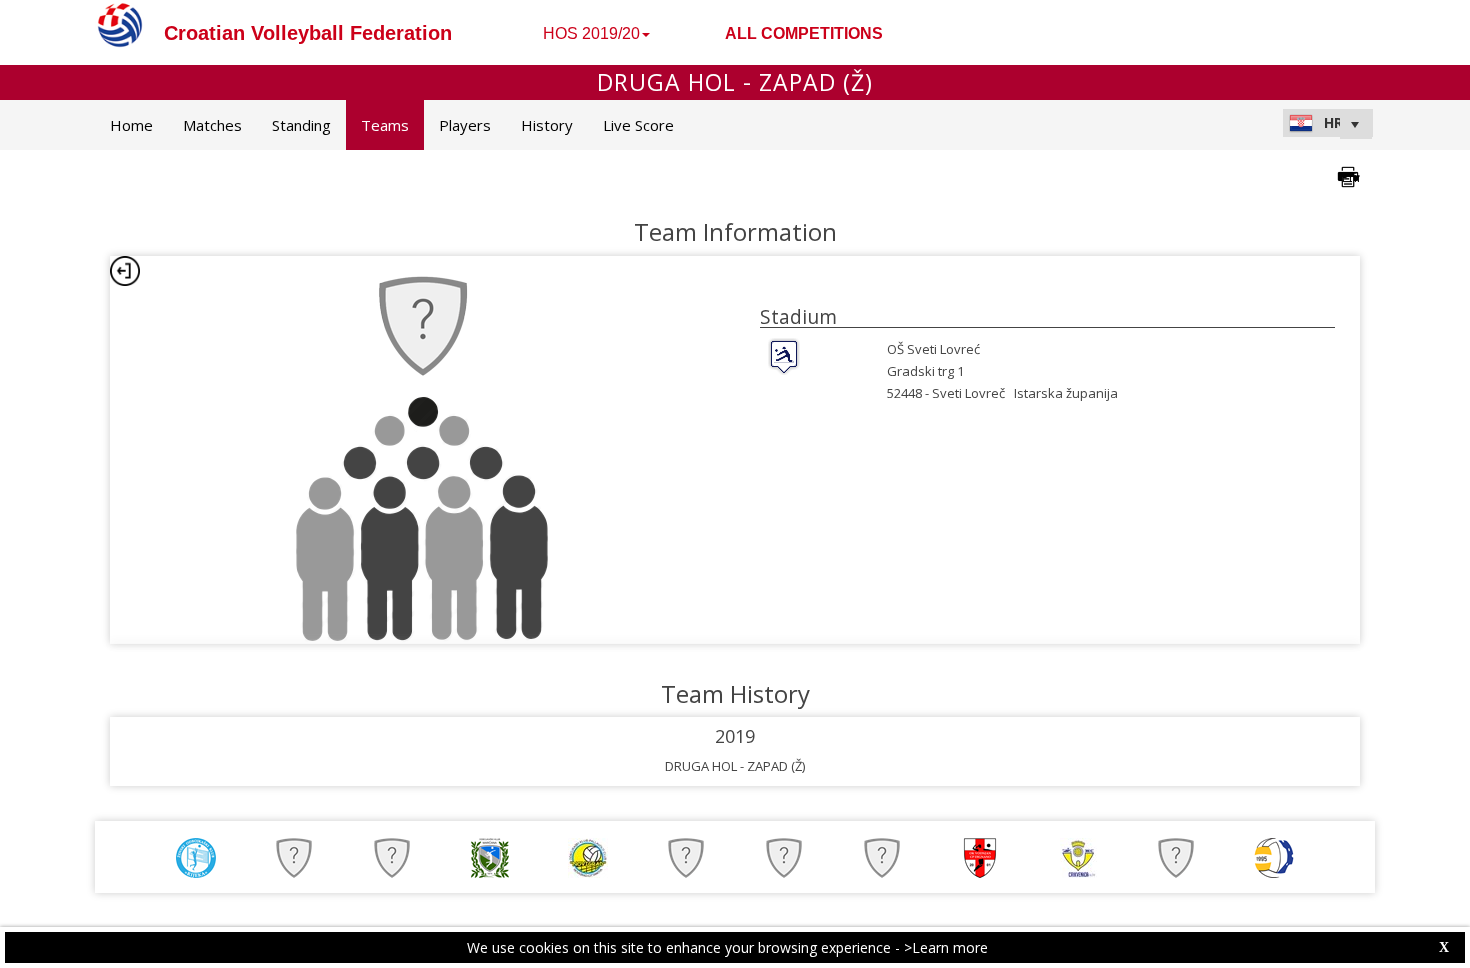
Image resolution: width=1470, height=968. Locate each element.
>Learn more (946, 947)
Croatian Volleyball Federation (308, 33)
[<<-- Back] (125, 271)
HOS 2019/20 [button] (591, 33)
